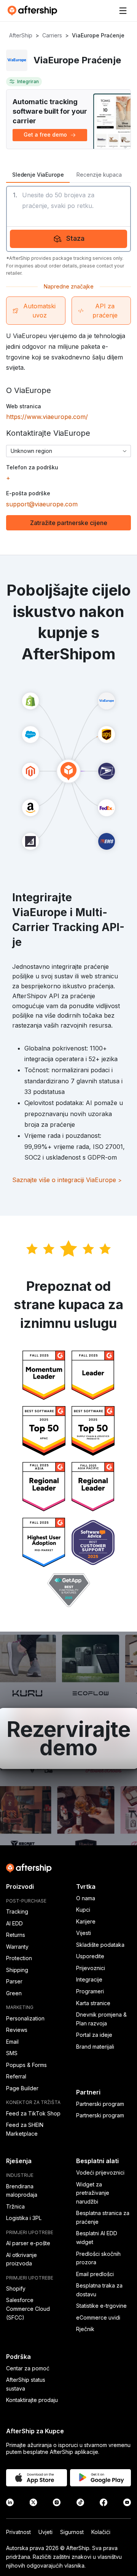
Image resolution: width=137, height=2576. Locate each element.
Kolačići (101, 2532)
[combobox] (68, 451)
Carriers (52, 35)
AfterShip (21, 35)
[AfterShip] (34, 11)
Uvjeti (45, 2532)
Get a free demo (45, 135)
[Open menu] (123, 11)
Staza (75, 238)
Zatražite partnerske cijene (69, 523)
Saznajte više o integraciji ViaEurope (67, 1180)
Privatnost (18, 2532)
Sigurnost (72, 2532)
